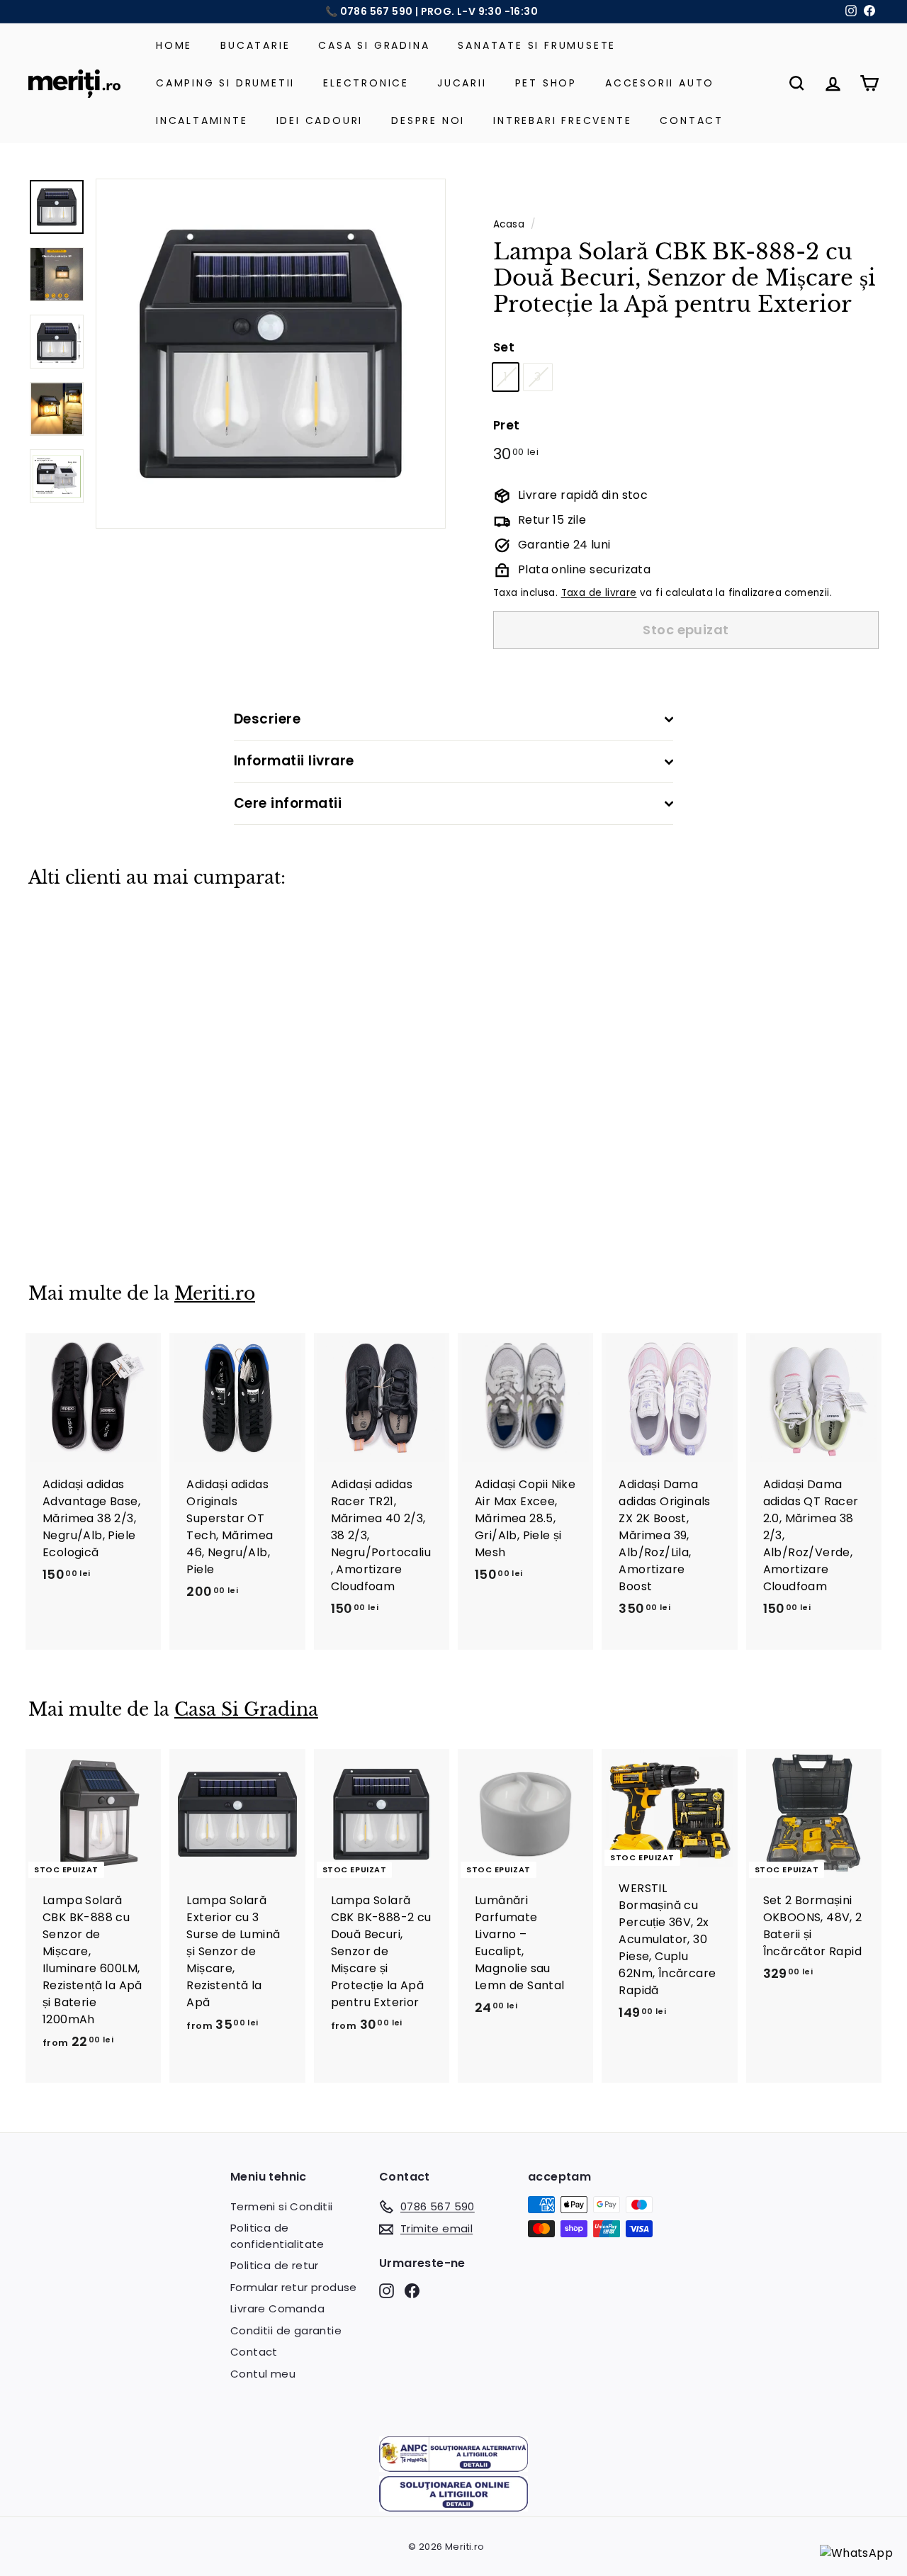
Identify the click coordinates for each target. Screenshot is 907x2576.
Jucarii (462, 83)
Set (504, 347)
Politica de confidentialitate (277, 2236)
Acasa (509, 224)
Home (174, 45)
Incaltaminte (202, 120)
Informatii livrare (294, 761)
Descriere (267, 719)
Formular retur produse (294, 2287)
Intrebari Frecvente (562, 120)
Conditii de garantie (286, 2330)
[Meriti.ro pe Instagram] (387, 2291)
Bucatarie (255, 45)
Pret (507, 425)
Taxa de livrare (599, 593)
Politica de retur (275, 2265)
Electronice (366, 83)
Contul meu (263, 2374)
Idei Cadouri (320, 120)
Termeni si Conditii (282, 2206)
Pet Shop (546, 83)
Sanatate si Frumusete (537, 45)
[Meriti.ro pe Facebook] (412, 2291)
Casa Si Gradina (374, 45)
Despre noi (428, 120)
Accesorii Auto (660, 83)
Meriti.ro (215, 1294)
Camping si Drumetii (225, 83)
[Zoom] (271, 354)
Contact (692, 120)
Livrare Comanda (277, 2308)
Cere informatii (288, 803)
